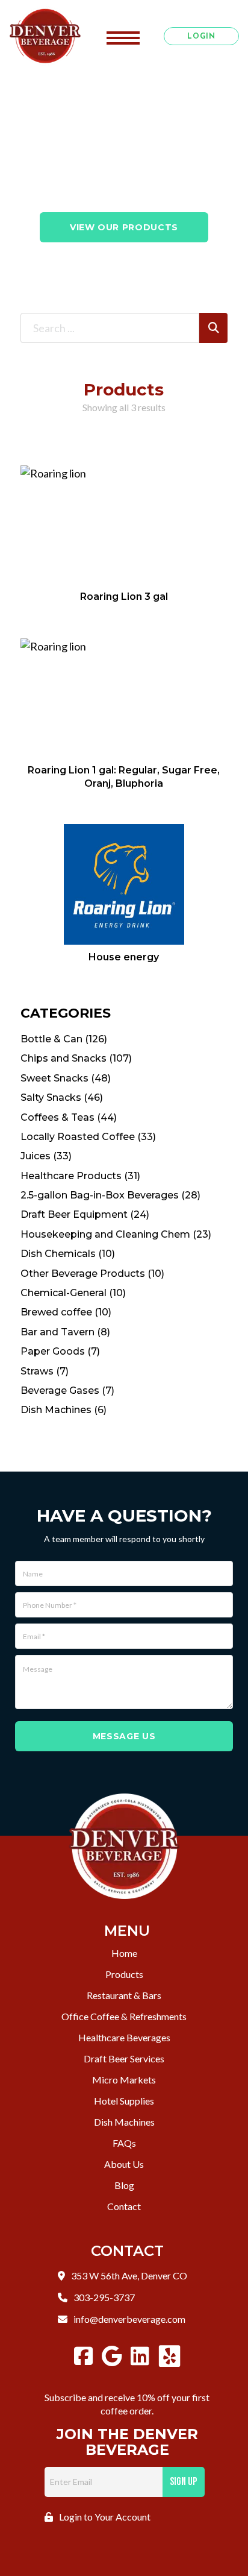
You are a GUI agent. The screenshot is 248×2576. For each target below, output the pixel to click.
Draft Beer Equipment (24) (85, 1214)
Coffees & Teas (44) (69, 1117)
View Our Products (124, 227)
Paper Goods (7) (60, 1351)
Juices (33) (46, 1156)
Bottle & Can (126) (64, 1039)
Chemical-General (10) (73, 1293)
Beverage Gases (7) (67, 1390)
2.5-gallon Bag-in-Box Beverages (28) (110, 1195)
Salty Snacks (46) (62, 1097)
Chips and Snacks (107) (76, 1058)
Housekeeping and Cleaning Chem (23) (116, 1234)
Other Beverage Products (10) (92, 1274)
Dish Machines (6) (64, 1410)
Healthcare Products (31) (80, 1176)
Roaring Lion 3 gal (124, 597)
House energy (124, 957)
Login (201, 37)
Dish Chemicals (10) (68, 1254)
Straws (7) (45, 1371)
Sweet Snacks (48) (66, 1078)
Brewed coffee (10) (66, 1312)
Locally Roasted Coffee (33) (88, 1137)
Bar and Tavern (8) (65, 1332)
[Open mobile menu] (123, 36)
